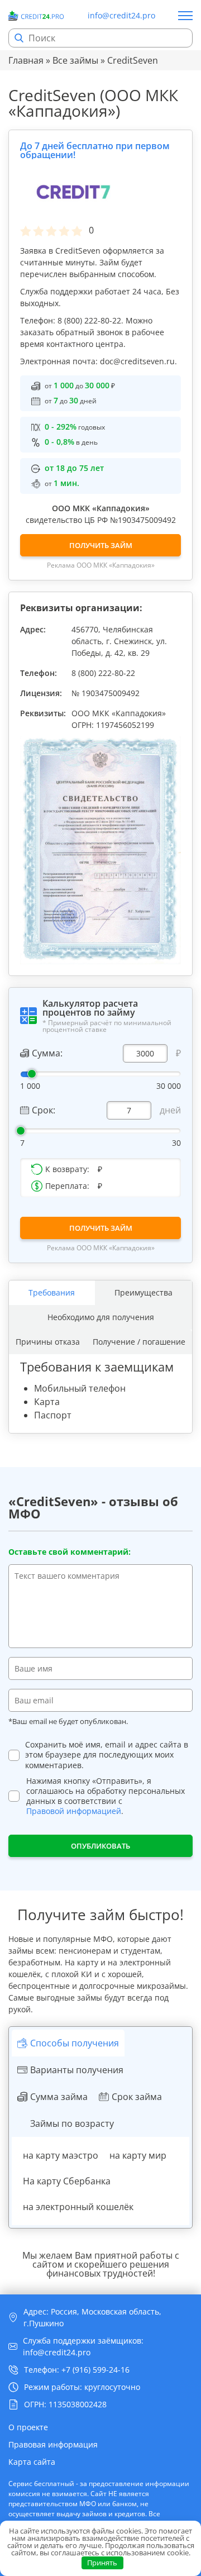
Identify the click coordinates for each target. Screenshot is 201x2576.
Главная (26, 60)
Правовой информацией (74, 1811)
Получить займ (101, 545)
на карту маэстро (61, 2155)
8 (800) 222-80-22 (103, 673)
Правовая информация (53, 2444)
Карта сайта (32, 2462)
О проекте (28, 2427)
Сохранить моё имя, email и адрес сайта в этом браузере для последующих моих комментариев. (107, 1755)
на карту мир (138, 2155)
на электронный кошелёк (78, 2207)
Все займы (75, 60)
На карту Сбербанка (67, 2181)
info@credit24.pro (121, 16)
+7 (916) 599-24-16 (95, 2370)
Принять (102, 2563)
